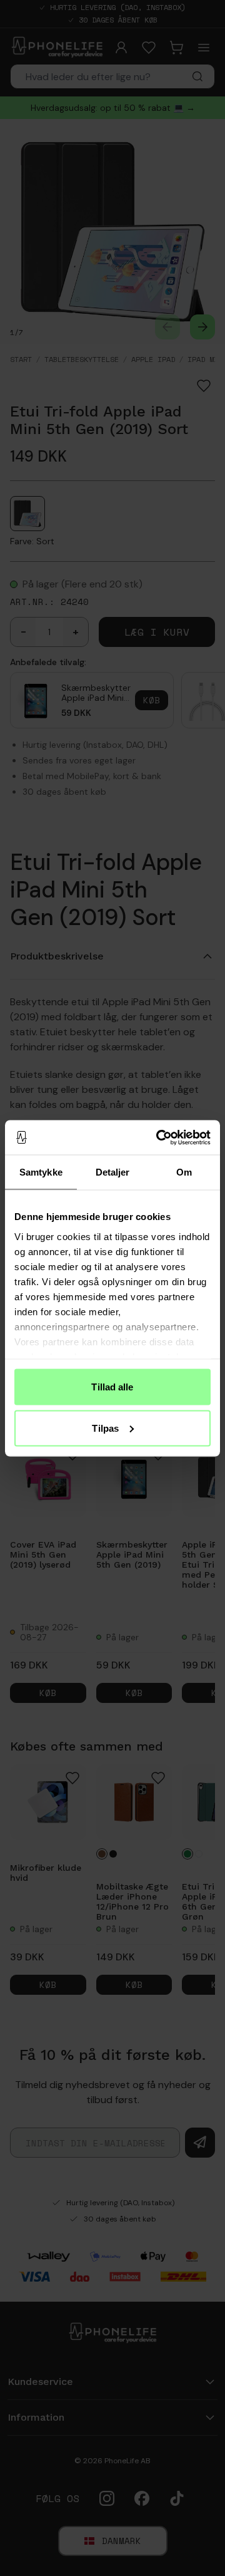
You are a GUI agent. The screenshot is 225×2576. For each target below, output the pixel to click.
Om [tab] (184, 1172)
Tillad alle (112, 1387)
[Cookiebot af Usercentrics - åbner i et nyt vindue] (159, 1137)
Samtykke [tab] (41, 1172)
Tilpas (105, 1428)
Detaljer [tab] (113, 1172)
